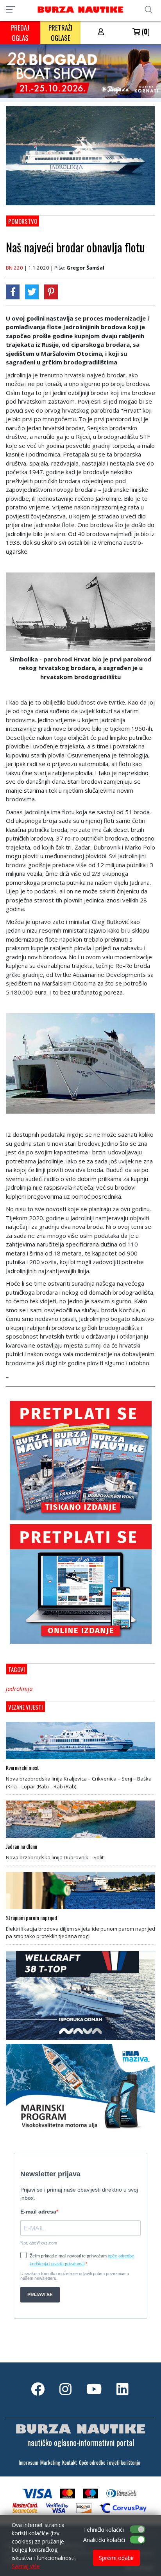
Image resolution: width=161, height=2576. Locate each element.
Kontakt (70, 2463)
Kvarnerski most (22, 1768)
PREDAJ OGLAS (20, 33)
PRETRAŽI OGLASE (60, 33)
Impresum (29, 2463)
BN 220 (14, 268)
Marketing (50, 2463)
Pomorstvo (23, 221)
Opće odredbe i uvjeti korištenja (110, 2463)
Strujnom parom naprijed (31, 1918)
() (145, 31)
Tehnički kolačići (104, 2530)
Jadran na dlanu (21, 1846)
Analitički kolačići (104, 2540)
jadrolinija (19, 1688)
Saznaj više (26, 2566)
